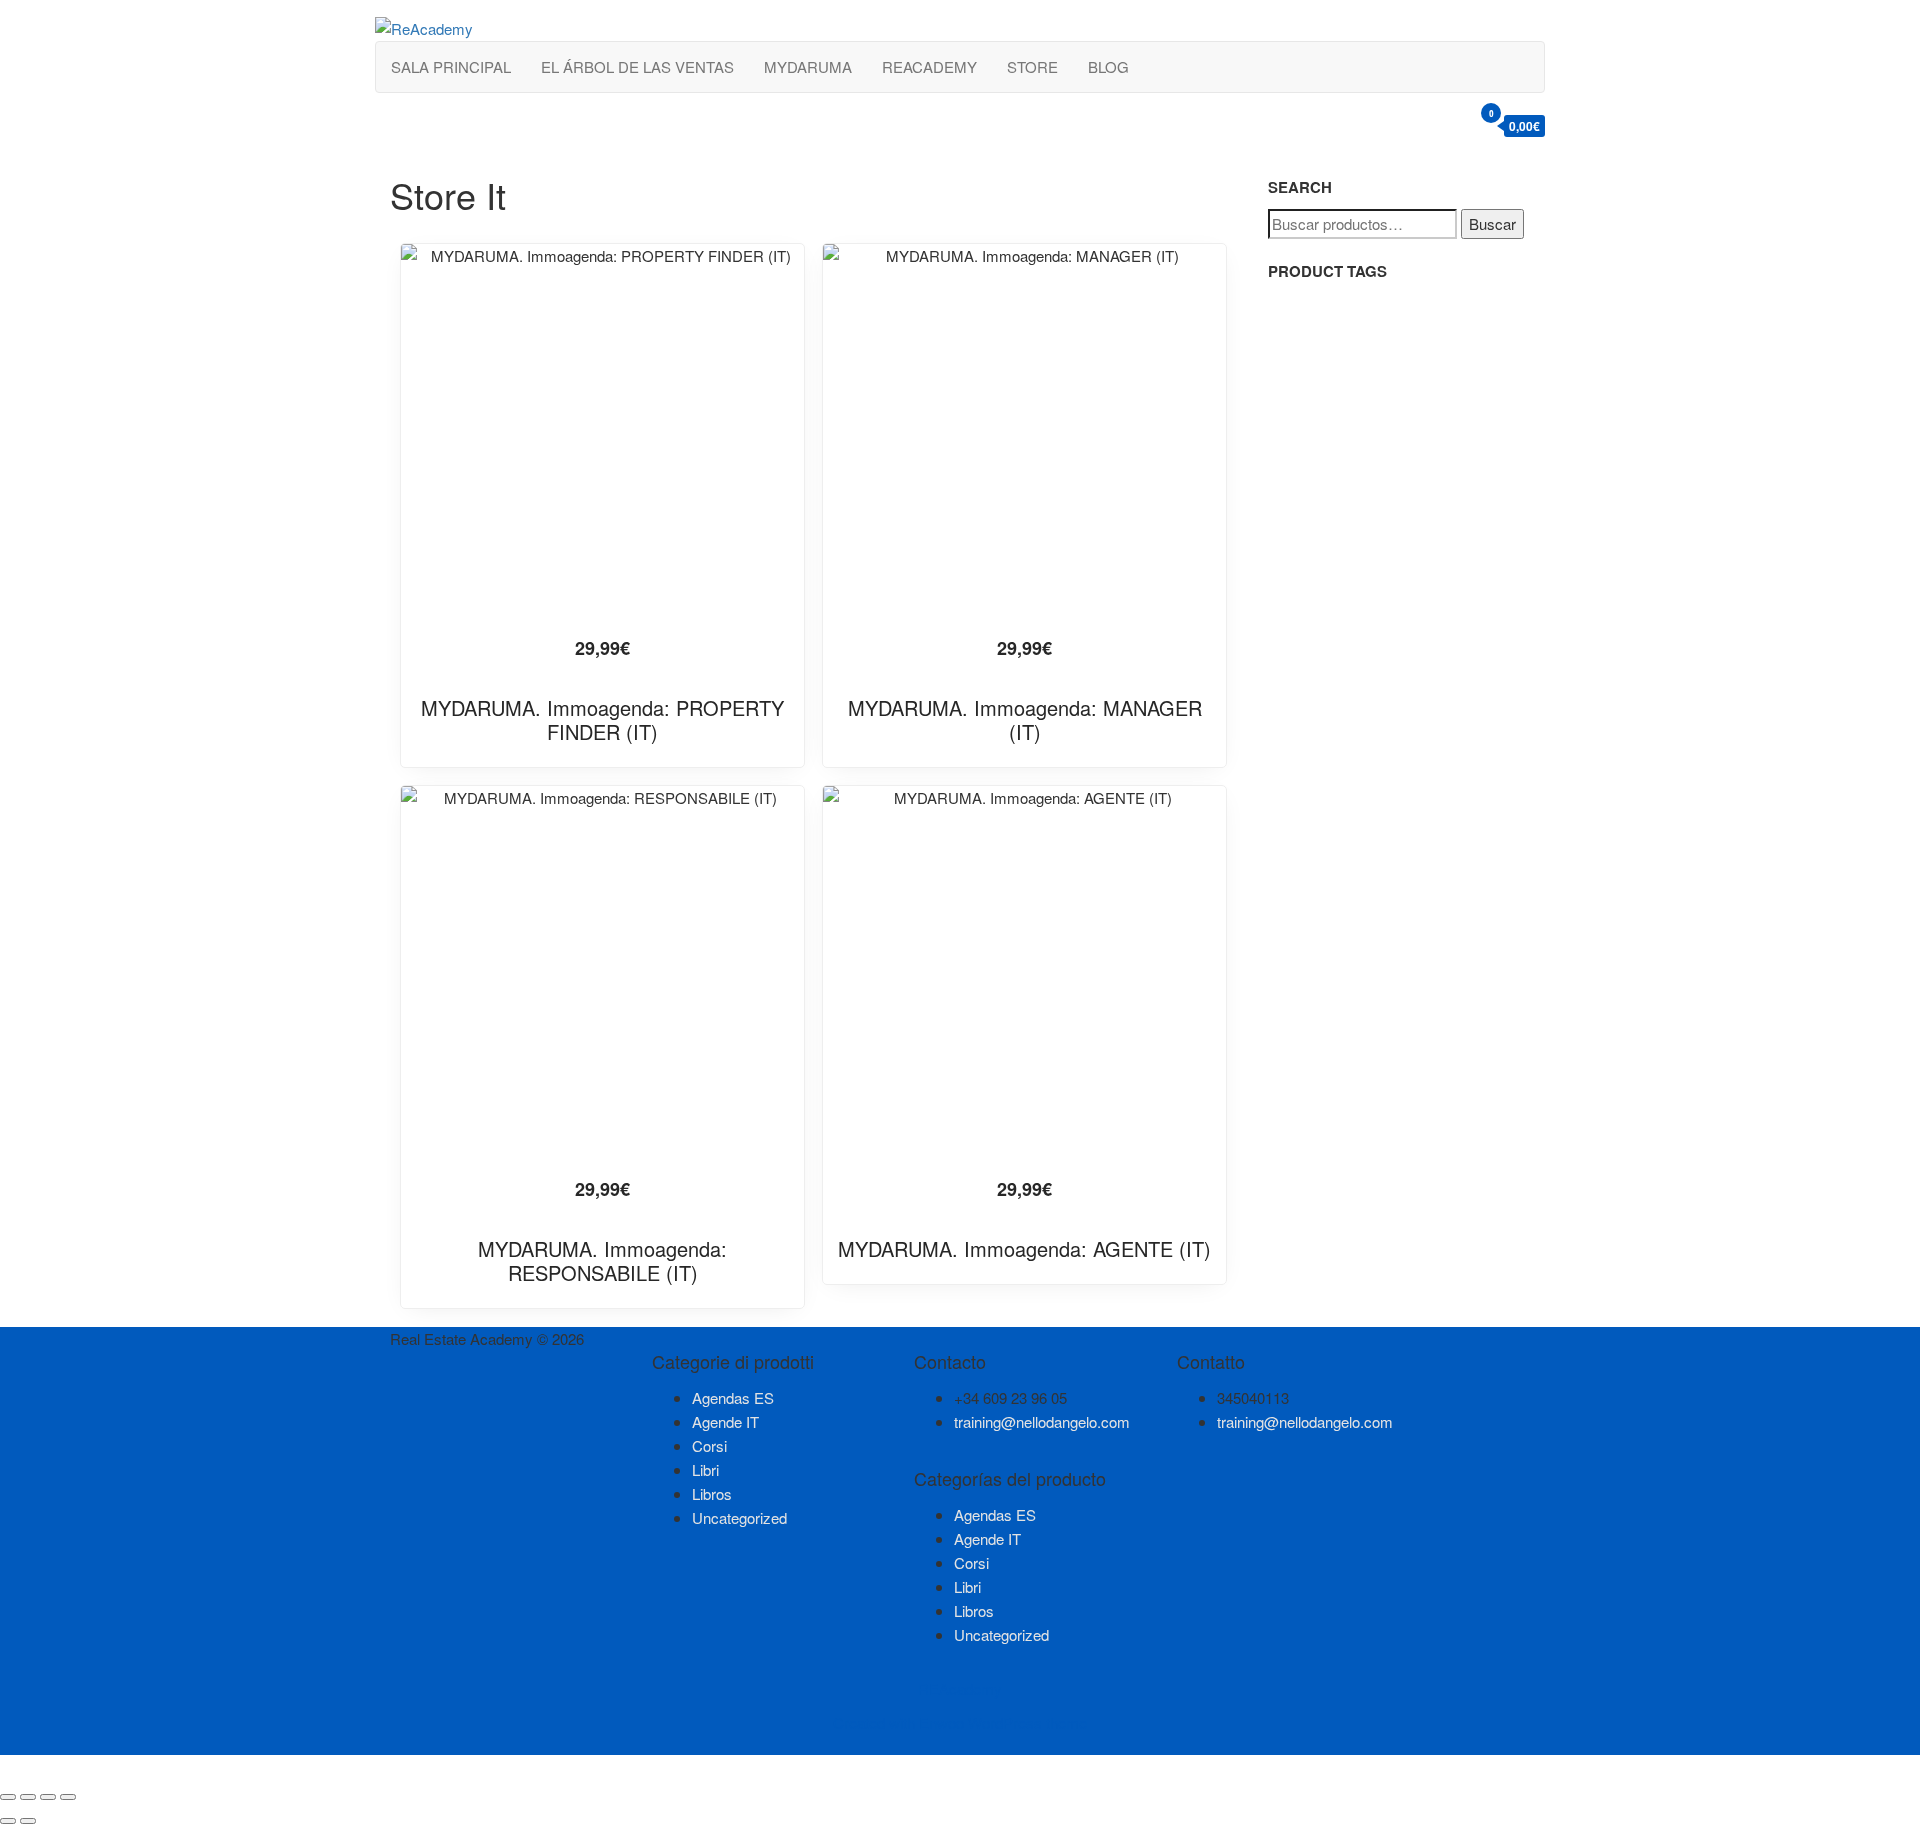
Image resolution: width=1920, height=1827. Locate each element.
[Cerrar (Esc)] (68, 1797)
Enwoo (941, 1722)
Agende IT (725, 1421)
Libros (712, 1493)
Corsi (709, 1445)
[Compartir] (48, 1797)
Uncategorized (739, 1517)
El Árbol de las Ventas (637, 66)
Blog (1108, 66)
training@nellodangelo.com (1042, 1421)
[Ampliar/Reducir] (8, 1797)
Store (1032, 66)
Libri (705, 1469)
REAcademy (929, 66)
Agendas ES (733, 1397)
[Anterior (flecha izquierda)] (8, 1821)
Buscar (1492, 223)
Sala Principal (451, 66)
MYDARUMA (808, 66)
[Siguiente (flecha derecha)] (28, 1821)
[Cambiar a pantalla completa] (28, 1797)
